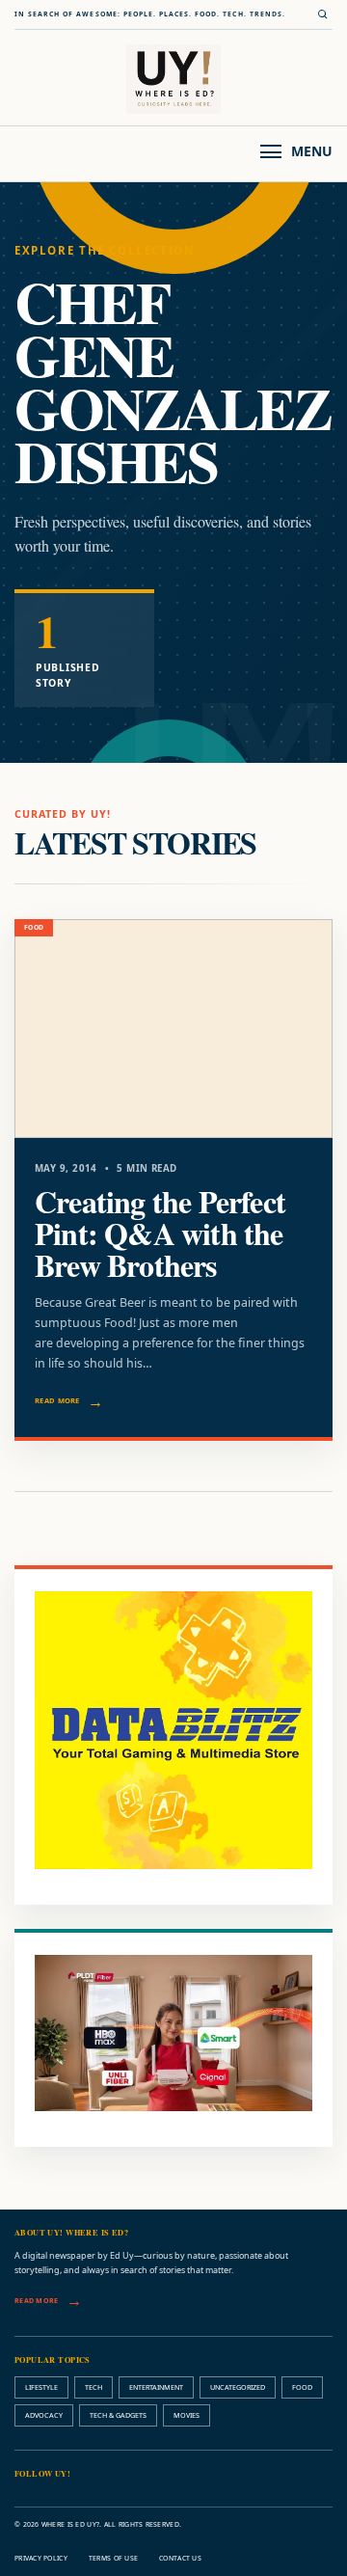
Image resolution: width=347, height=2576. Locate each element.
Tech (93, 2387)
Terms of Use (113, 2558)
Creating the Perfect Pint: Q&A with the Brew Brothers (160, 1233)
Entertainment (156, 2387)
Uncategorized (238, 2387)
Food (302, 2387)
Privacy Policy (41, 2558)
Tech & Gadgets (118, 2415)
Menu (312, 151)
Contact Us (180, 2558)
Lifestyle (41, 2387)
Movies (187, 2415)
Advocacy (44, 2415)
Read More (57, 1400)
